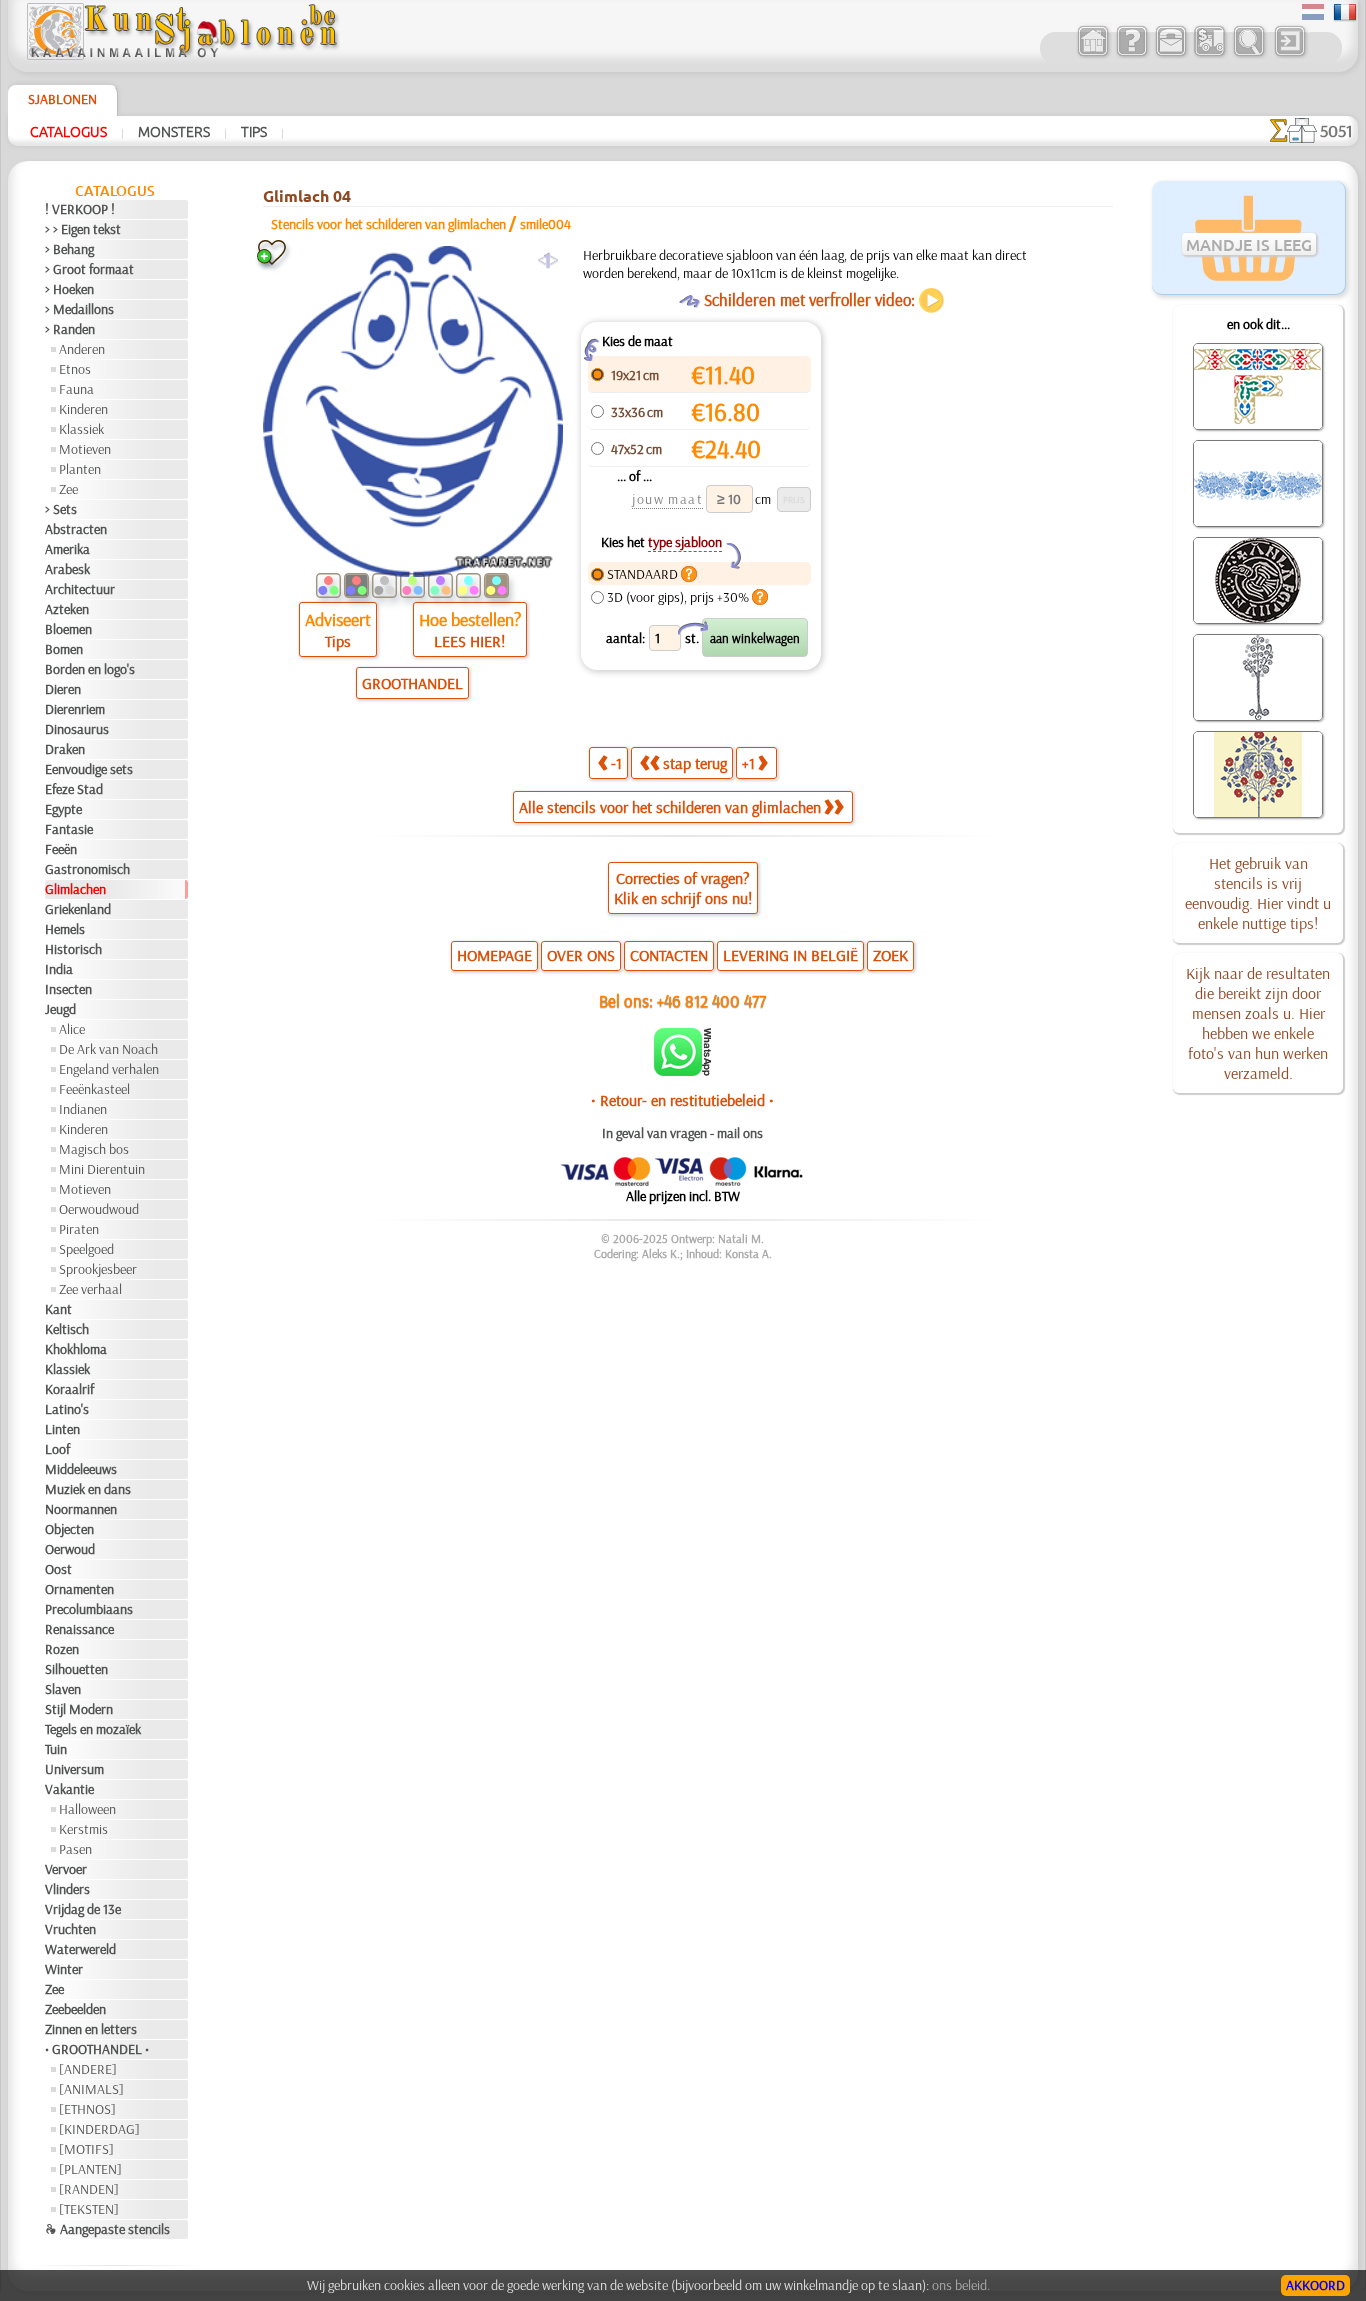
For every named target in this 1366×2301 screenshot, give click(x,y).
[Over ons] (1131, 54)
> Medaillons (79, 309)
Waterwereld (80, 1949)
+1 (748, 763)
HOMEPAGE (494, 955)
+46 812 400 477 (711, 1000)
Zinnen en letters (91, 2029)
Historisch (73, 949)
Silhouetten (76, 1669)
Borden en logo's (90, 669)
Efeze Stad (74, 789)
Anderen (82, 349)
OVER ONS (581, 955)
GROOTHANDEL (412, 683)
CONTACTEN (669, 955)
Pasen (75, 1849)
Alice (72, 1029)
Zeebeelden (75, 2009)
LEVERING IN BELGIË (790, 955)
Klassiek (81, 429)
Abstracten (76, 529)
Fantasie (69, 829)
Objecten (69, 1529)
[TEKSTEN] (89, 2209)
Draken (65, 749)
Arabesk (67, 569)
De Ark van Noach (108, 1049)
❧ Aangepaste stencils (107, 2229)
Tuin (56, 1749)
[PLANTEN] (90, 2169)
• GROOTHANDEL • (97, 2049)
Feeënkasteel (94, 1089)
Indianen (83, 1109)
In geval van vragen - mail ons (682, 1133)
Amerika (67, 549)
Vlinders (67, 1889)
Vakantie (69, 1789)
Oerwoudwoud (99, 1209)
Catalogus (68, 131)
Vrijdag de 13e (83, 1909)
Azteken (67, 609)
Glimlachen (75, 889)
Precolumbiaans (89, 1609)
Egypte (63, 809)
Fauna (76, 389)
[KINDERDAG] (99, 2129)
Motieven (85, 449)
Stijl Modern (79, 1709)
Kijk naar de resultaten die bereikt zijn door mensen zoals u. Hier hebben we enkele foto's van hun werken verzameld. (1258, 1023)
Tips (254, 131)
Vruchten (70, 1929)
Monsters (174, 131)
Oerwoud (70, 1549)
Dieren (63, 689)
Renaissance (79, 1629)
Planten (80, 469)
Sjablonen (62, 99)
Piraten (79, 1229)
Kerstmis (83, 1829)
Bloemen (68, 629)
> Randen (70, 329)
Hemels (65, 929)
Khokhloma (76, 1349)
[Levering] (1209, 54)
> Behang (69, 249)
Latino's (67, 1409)
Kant (58, 1309)
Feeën (61, 849)
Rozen (62, 1649)
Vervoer (66, 1869)
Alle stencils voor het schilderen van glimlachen (670, 807)
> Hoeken (69, 289)
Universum (74, 1769)
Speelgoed (86, 1249)
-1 (616, 763)
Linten (62, 1429)
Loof (57, 1449)
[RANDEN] (89, 2189)
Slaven (63, 1689)
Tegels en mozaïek (93, 1729)
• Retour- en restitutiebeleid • (682, 1100)
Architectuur (80, 589)
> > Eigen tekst (83, 229)
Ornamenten (79, 1589)
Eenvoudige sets (89, 769)
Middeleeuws (81, 1469)
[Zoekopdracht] (1248, 54)
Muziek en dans (88, 1489)
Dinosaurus (77, 729)
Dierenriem (75, 709)
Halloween (87, 1809)
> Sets (61, 509)
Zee (68, 489)
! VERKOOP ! (80, 209)
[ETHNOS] (87, 2109)
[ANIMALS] (91, 2089)
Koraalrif (69, 1389)
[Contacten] (1170, 54)
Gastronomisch (87, 869)
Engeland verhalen (109, 1069)
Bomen (64, 649)
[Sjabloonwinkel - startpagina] (182, 55)
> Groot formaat (89, 269)
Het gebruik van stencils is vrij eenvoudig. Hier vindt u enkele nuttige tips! (1258, 893)
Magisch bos (94, 1149)
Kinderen (83, 409)
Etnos (75, 369)
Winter (64, 1969)
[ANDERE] (88, 2069)
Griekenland (78, 909)
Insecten (68, 989)
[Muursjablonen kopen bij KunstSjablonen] (1092, 54)
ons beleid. (961, 2285)
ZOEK (890, 955)
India (59, 969)
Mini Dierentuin (102, 1169)
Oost (58, 1569)
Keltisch (67, 1329)
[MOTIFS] (86, 2149)
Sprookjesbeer (98, 1269)
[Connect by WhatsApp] (682, 1071)
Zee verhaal (90, 1289)
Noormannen (81, 1509)
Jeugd (60, 1009)
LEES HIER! (469, 641)
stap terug (695, 763)
